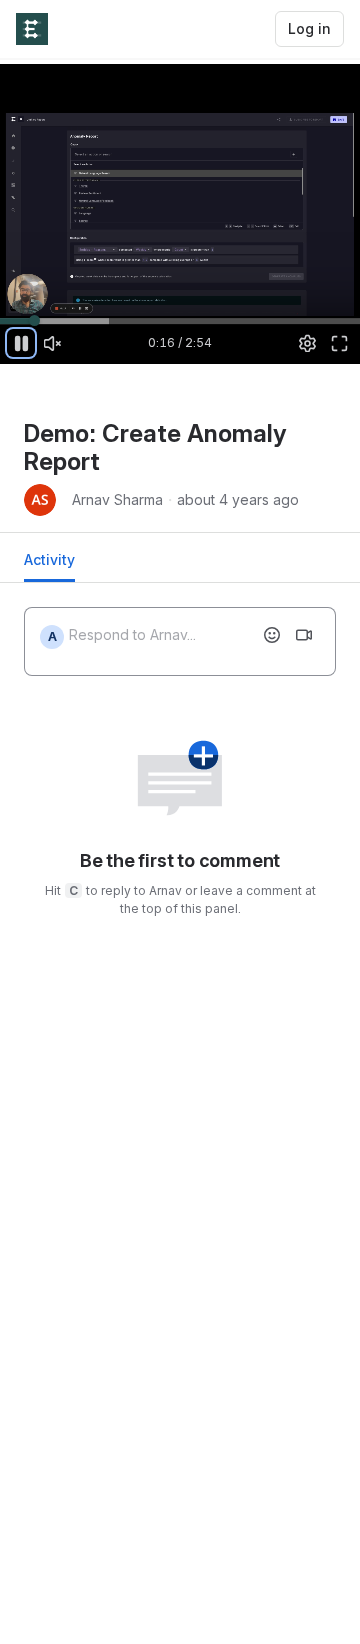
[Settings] (308, 343)
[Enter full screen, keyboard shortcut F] (339, 343)
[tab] (49, 565)
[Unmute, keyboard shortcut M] (53, 343)
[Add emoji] (272, 635)
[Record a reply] (304, 635)
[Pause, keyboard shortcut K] (21, 343)
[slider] (180, 320)
